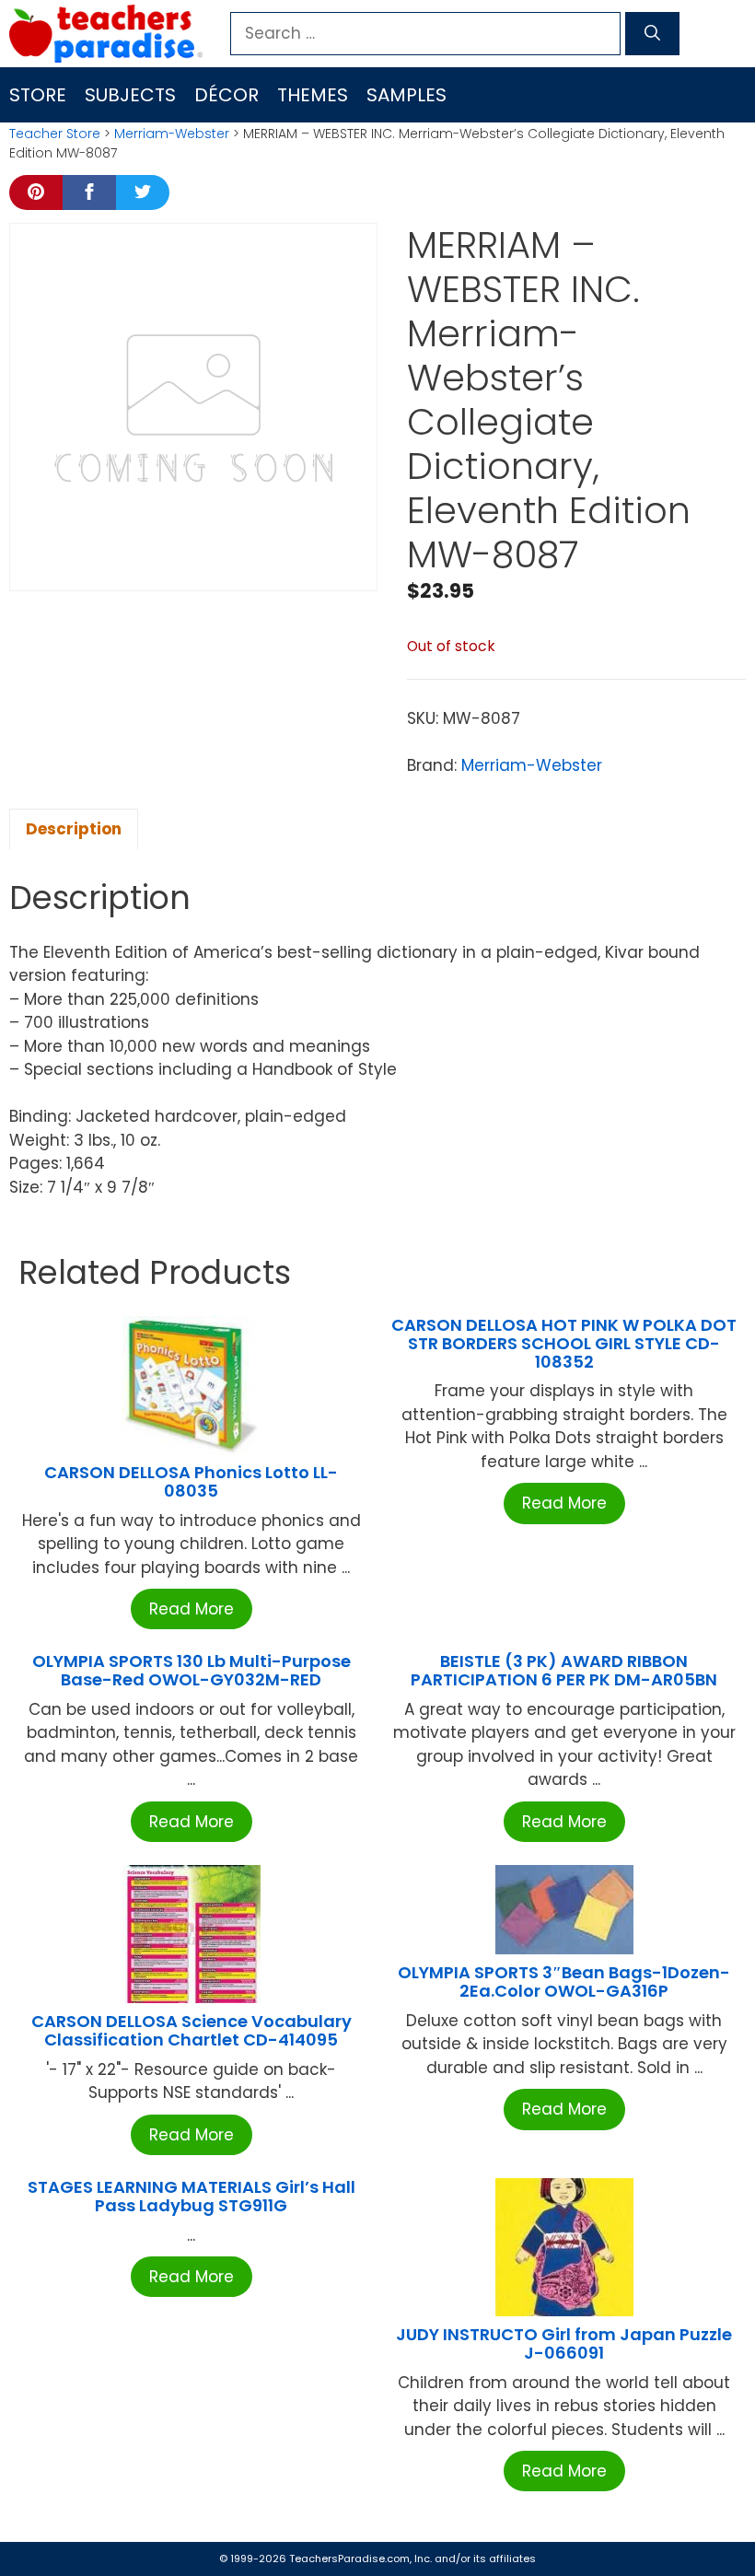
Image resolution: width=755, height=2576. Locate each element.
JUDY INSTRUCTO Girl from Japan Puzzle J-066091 (564, 2343)
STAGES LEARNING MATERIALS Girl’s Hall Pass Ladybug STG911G (192, 2196)
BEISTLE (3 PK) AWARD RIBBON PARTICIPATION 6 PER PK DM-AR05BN (564, 1670)
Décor (226, 95)
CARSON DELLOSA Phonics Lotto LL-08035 (191, 1481)
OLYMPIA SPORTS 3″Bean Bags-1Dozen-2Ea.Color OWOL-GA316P (564, 1982)
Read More (192, 1609)
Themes (313, 95)
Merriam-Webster (172, 134)
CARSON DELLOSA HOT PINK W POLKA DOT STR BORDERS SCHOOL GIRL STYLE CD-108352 (564, 1343)
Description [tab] (74, 829)
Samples (407, 95)
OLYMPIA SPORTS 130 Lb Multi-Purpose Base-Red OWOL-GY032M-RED (192, 1670)
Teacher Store (55, 134)
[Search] (652, 34)
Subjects (130, 95)
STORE (38, 95)
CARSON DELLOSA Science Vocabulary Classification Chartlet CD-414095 (192, 2030)
